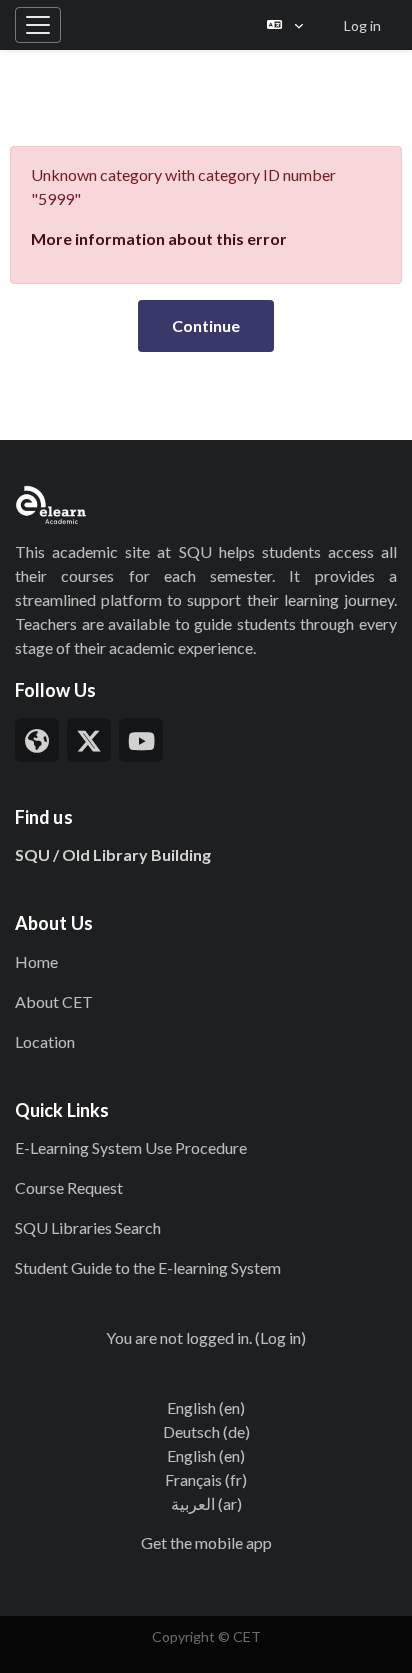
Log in (362, 25)
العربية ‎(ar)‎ (206, 1503)
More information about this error (159, 238)
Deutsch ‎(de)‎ (206, 1431)
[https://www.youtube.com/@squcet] (141, 740)
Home (36, 961)
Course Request (69, 1187)
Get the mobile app (206, 1542)
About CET (54, 1001)
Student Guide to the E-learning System (148, 1267)
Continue (206, 325)
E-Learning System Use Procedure (131, 1147)
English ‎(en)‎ (206, 1407)
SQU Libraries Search (88, 1227)
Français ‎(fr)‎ (206, 1479)
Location (45, 1041)
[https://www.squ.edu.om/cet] (37, 740)
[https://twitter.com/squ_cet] (89, 740)
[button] (285, 25)
